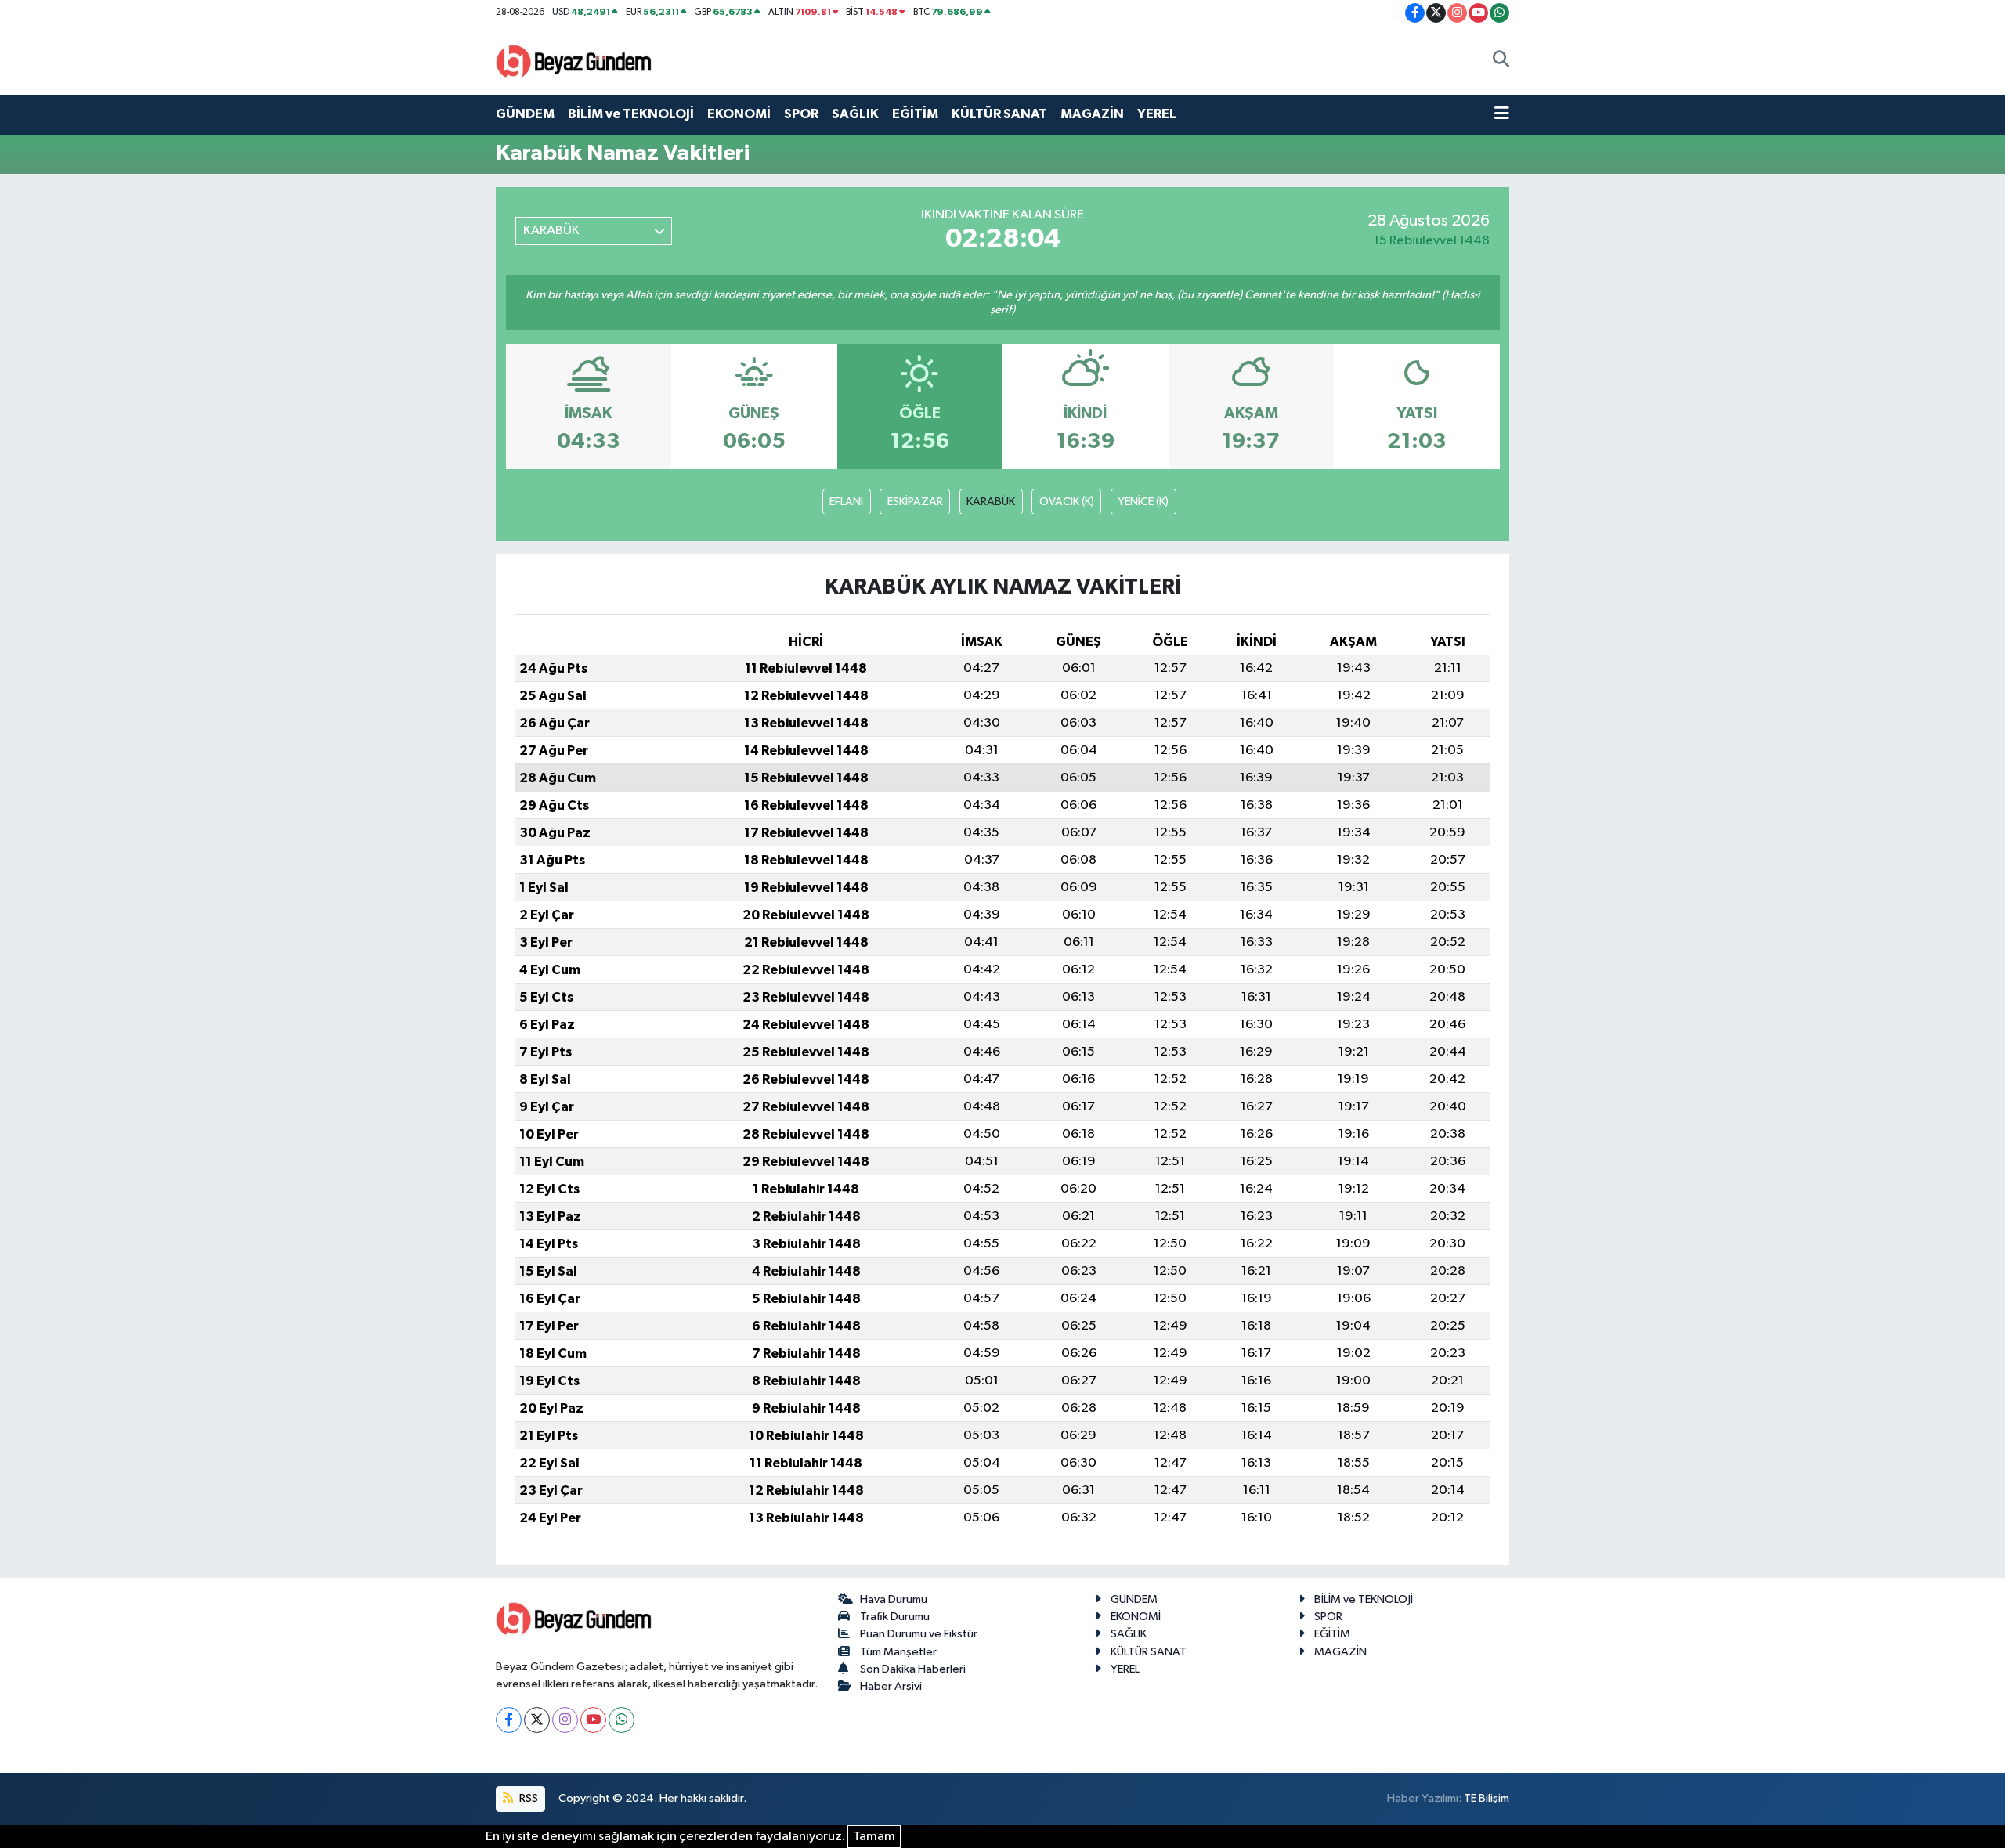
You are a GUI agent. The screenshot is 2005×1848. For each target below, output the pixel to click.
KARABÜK (991, 502)
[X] (537, 1720)
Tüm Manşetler (898, 1652)
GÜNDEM (525, 114)
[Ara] (1501, 61)
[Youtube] (593, 1720)
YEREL (1157, 114)
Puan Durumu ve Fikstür (919, 1634)
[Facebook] (509, 1720)
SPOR (801, 114)
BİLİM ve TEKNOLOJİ (631, 114)
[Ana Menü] (1502, 114)
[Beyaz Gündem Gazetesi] (574, 60)
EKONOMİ (739, 114)
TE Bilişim (1487, 1798)
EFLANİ (846, 502)
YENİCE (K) (1143, 502)
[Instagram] (565, 1720)
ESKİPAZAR (915, 502)
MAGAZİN (1092, 114)
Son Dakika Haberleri (913, 1669)
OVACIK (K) (1067, 502)
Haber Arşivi (891, 1686)
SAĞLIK (855, 114)
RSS (527, 1798)
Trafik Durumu (895, 1617)
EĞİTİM (915, 114)
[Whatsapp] (621, 1720)
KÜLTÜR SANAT (999, 114)
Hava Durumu (894, 1599)
